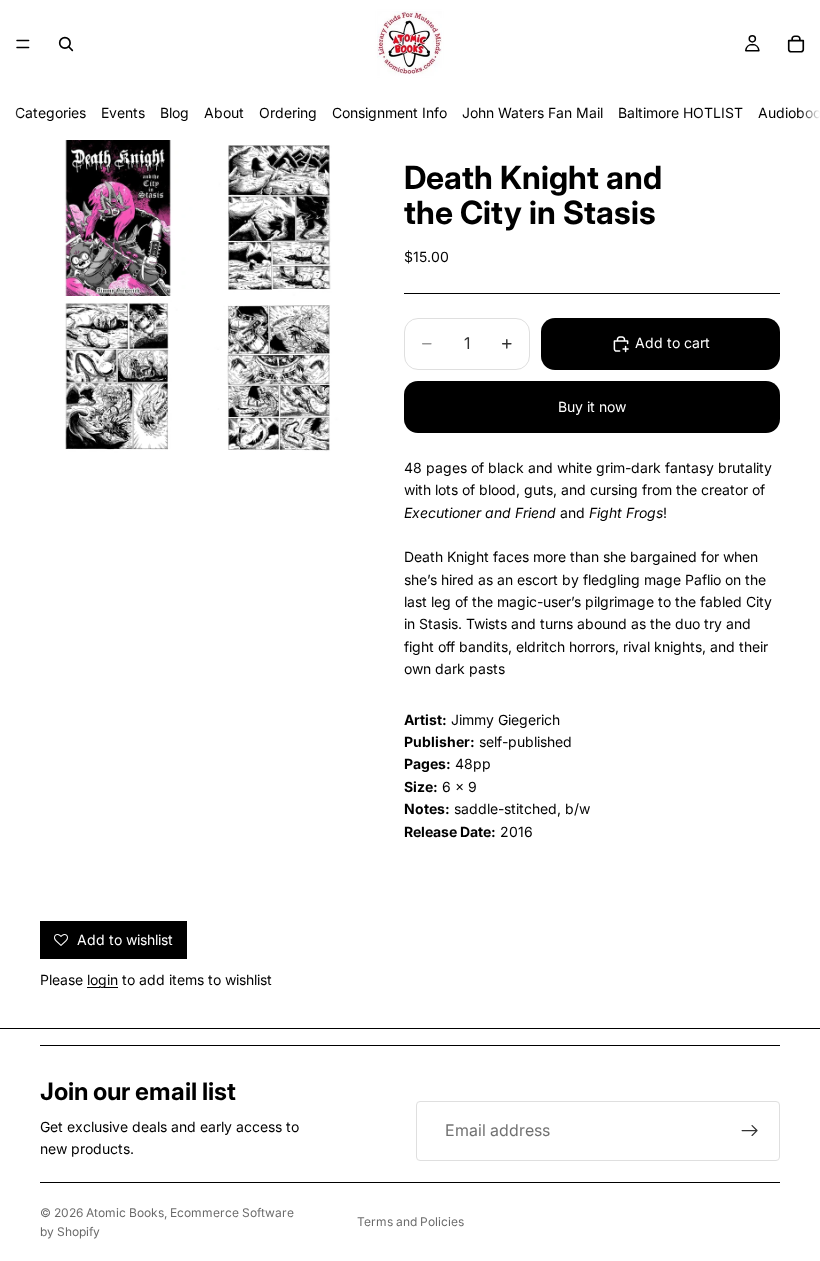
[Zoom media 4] (278, 378)
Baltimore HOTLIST (680, 112)
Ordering (288, 112)
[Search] (66, 44)
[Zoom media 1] (118, 218)
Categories (50, 112)
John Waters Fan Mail (532, 112)
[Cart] (796, 44)
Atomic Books (125, 1212)
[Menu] (23, 44)
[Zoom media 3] (118, 378)
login (102, 979)
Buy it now (592, 406)
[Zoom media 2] (278, 218)
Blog (174, 112)
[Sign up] (750, 1131)
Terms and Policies (410, 1221)
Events (123, 112)
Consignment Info (389, 112)
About (224, 112)
